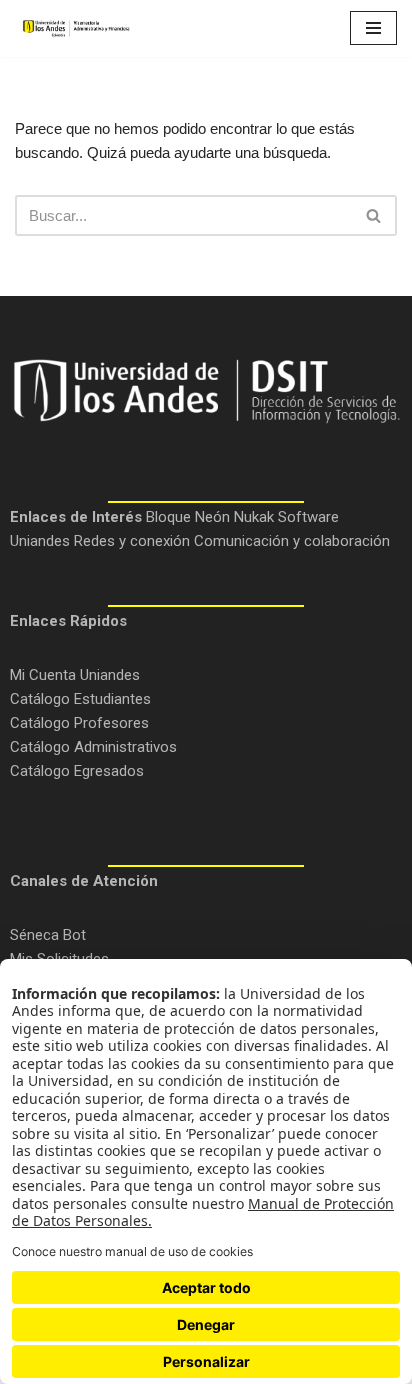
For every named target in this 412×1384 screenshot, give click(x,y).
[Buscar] (374, 215)
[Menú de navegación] (373, 28)
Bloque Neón (188, 517)
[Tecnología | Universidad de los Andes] (75, 28)
